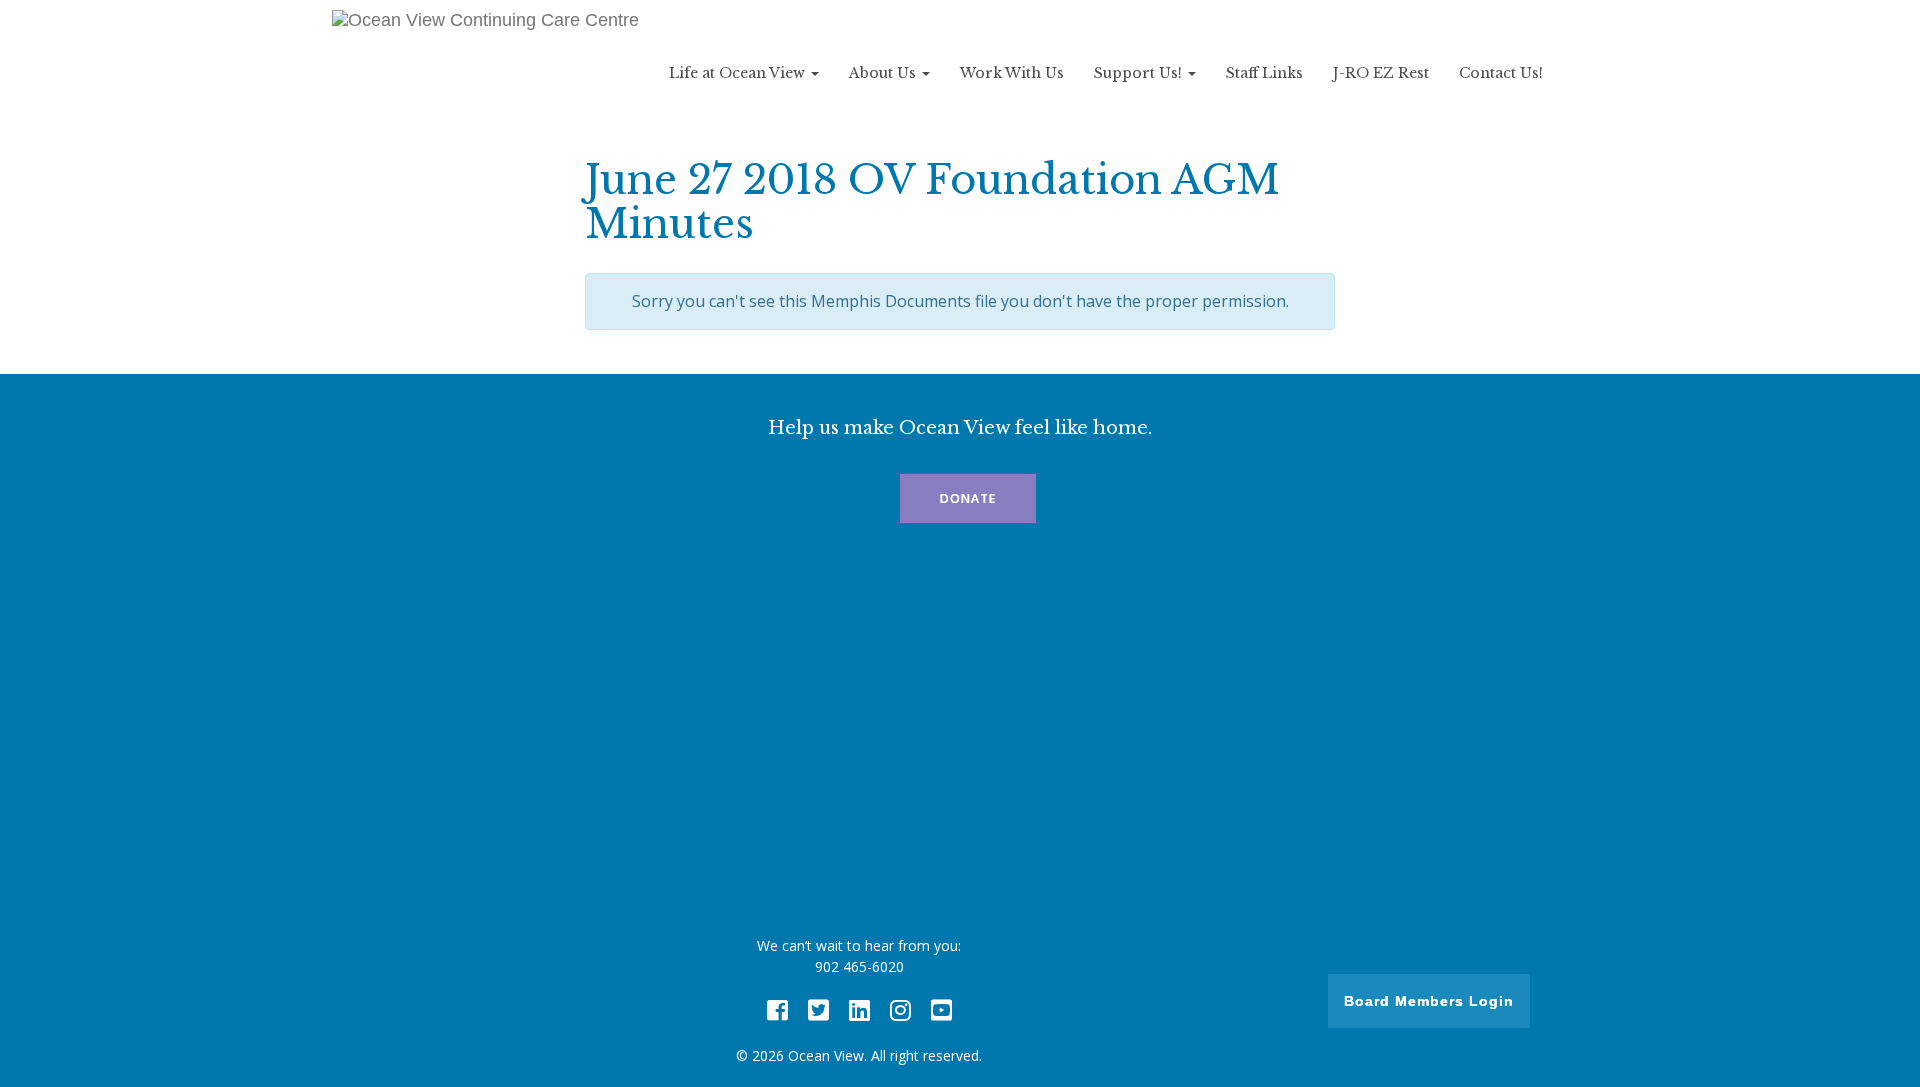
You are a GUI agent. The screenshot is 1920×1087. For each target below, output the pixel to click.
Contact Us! (1501, 73)
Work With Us (1012, 73)
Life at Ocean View (739, 73)
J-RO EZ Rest (1381, 73)
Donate (968, 498)
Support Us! (1140, 73)
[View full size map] (960, 735)
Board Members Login (1429, 1001)
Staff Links (1264, 73)
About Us (884, 73)
